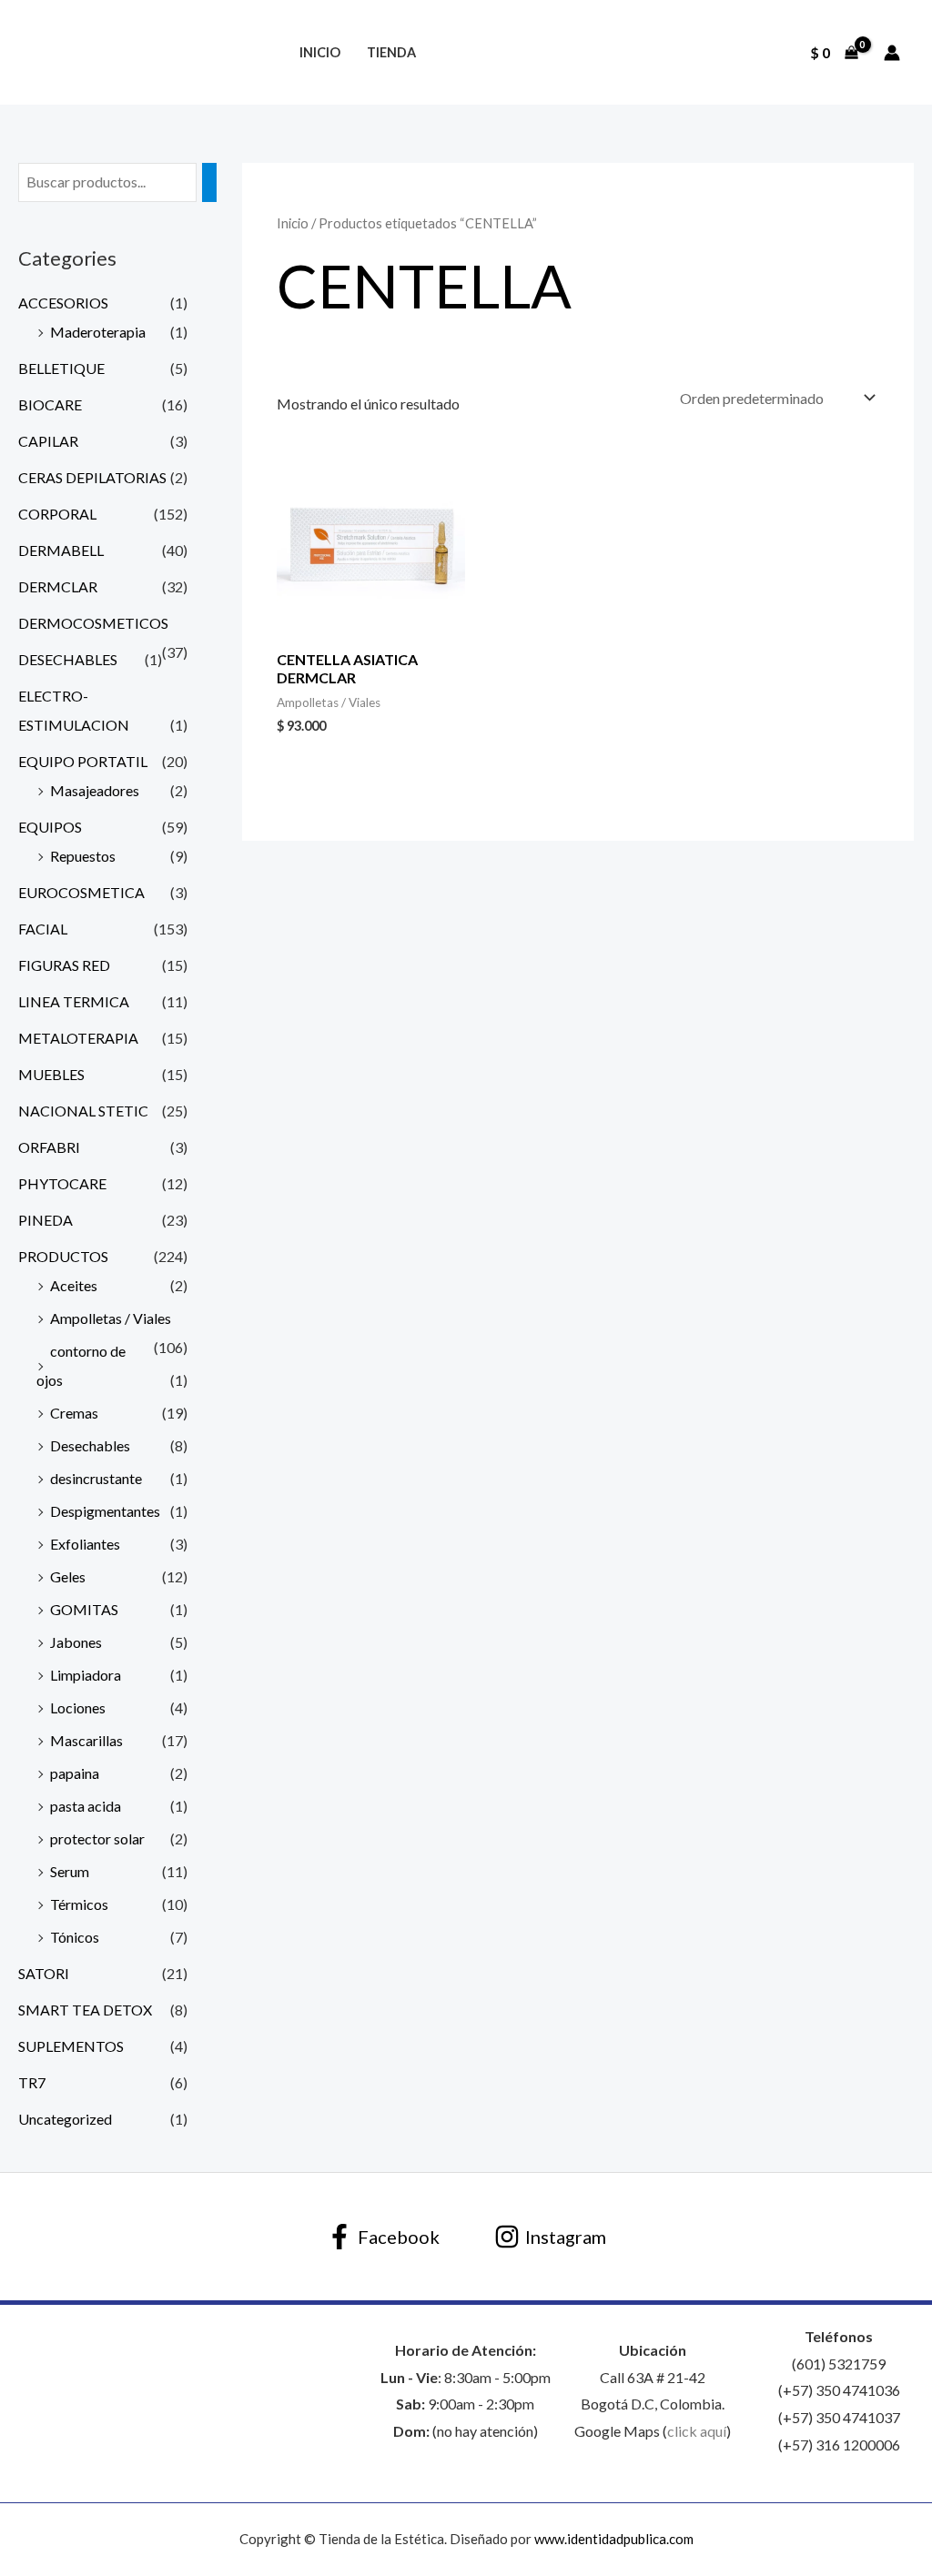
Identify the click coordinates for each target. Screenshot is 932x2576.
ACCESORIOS (63, 303)
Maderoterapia (98, 332)
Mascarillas (86, 1740)
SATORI (44, 1973)
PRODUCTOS (63, 1256)
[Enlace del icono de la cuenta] (892, 53)
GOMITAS (84, 1609)
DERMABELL (61, 550)
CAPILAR (48, 441)
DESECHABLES (68, 659)
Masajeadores (95, 790)
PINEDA (46, 1220)
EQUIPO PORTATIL (83, 761)
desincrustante (96, 1478)
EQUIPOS (50, 827)
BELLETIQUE (61, 368)
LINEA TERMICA (74, 1001)
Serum (70, 1871)
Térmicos (79, 1904)
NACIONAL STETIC (83, 1111)
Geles (68, 1576)
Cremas (74, 1413)
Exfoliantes (85, 1544)
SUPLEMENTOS (71, 2046)
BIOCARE (50, 404)
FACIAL (43, 929)
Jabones (76, 1642)
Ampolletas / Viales (111, 1318)
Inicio (320, 52)
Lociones (78, 1707)
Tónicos (75, 1937)
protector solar (97, 1839)
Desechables (90, 1445)
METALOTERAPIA (78, 1038)
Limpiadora (86, 1675)
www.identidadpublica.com (614, 2539)
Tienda (391, 52)
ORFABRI (49, 1147)
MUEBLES (51, 1074)
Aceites (74, 1285)
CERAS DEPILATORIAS (92, 477)
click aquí (697, 2431)
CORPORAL (57, 514)
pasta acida (86, 1806)
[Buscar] (209, 182)
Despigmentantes (105, 1511)
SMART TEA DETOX (85, 2010)
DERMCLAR (58, 586)
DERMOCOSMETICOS (93, 623)
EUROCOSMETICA (81, 892)
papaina (75, 1773)
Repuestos (83, 856)
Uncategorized (65, 2119)
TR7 (32, 2082)
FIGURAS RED (64, 965)
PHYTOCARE (62, 1183)
